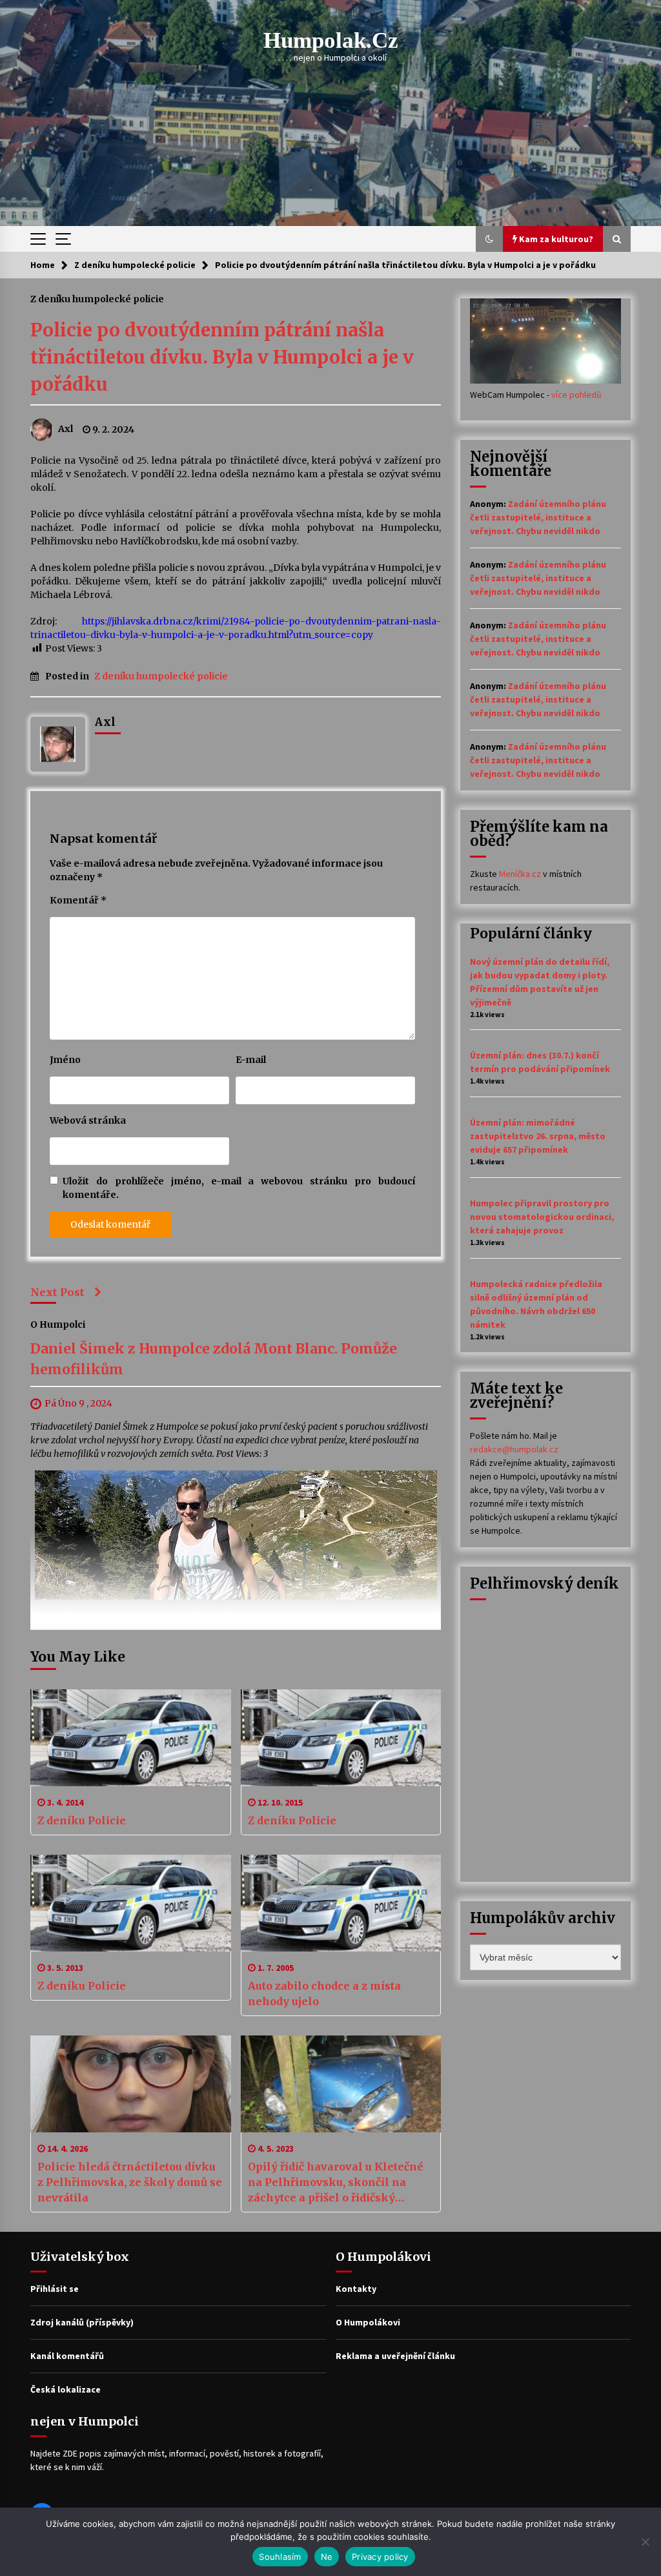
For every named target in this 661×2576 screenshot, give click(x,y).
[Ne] (645, 2542)
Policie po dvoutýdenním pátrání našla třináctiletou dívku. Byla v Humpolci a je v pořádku (222, 357)
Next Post (57, 1292)
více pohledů (576, 395)
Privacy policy (380, 2557)
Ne (327, 2557)
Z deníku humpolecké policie (97, 298)
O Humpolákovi (368, 2322)
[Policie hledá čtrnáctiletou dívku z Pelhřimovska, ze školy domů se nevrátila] (131, 2084)
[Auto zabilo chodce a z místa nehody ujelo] (341, 1903)
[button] (489, 239)
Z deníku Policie (82, 1820)
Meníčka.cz (520, 874)
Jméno (65, 1060)
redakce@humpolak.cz (514, 1449)
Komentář (78, 900)
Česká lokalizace (66, 2389)
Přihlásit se (55, 2289)
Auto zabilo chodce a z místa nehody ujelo (324, 1994)
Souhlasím (280, 2557)
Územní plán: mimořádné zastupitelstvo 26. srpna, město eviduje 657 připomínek (538, 1136)
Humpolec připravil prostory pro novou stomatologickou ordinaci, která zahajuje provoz (542, 1217)
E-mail (251, 1060)
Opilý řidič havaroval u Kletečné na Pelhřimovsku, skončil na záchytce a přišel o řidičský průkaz (336, 2183)
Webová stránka (88, 1120)
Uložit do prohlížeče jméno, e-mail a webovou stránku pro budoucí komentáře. (239, 1188)
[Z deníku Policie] (131, 1738)
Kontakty (356, 2289)
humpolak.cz (331, 40)
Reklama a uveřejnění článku (395, 2356)
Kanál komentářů (67, 2356)
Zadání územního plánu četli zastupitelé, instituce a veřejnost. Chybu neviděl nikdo (538, 517)
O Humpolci (58, 1324)
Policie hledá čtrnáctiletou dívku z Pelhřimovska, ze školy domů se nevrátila (130, 2182)
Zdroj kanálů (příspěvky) (82, 2322)
